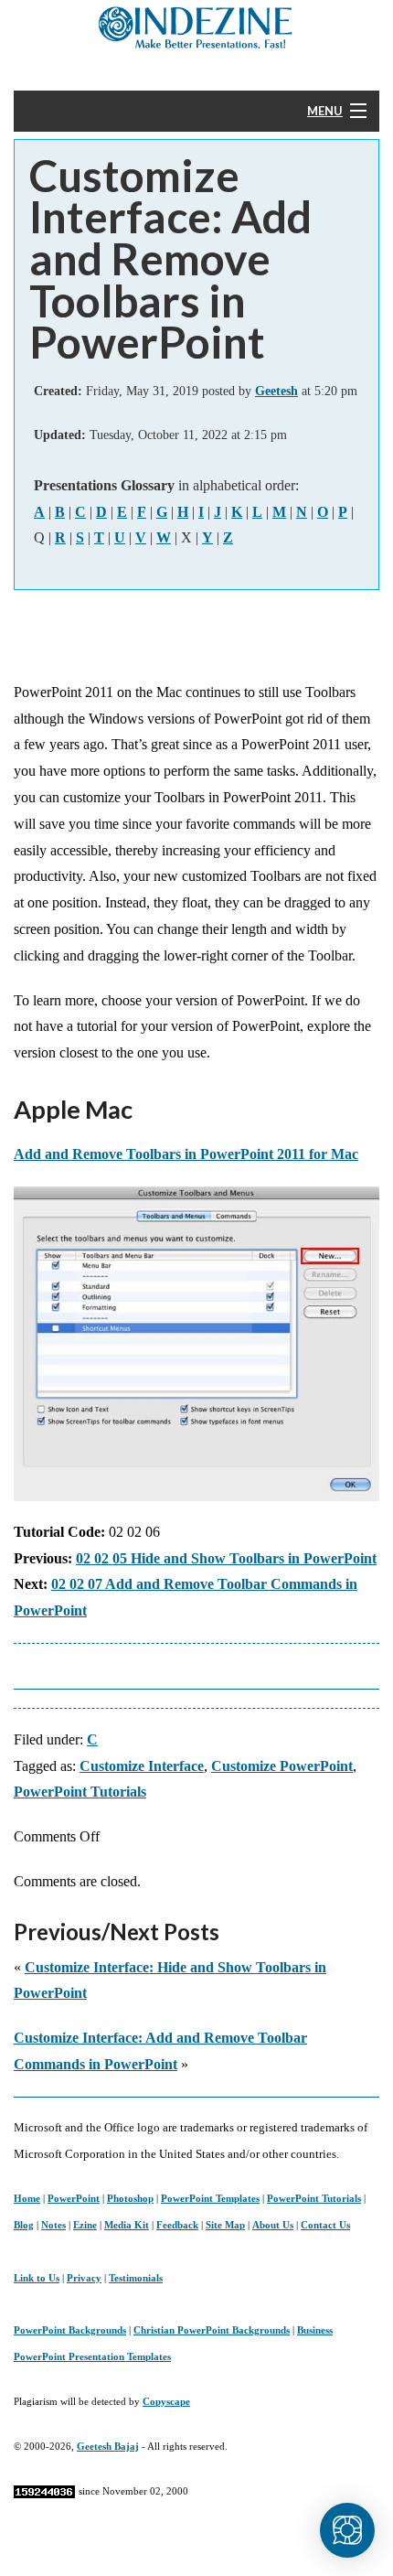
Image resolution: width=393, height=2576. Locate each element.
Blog (24, 2225)
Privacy (84, 2278)
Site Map (225, 2225)
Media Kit (127, 2225)
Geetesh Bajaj (108, 2446)
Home (27, 2198)
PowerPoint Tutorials (80, 1792)
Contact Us (325, 2225)
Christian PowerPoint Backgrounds (212, 2330)
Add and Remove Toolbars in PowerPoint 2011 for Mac (186, 1154)
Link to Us (37, 2278)
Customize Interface (142, 1766)
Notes (53, 2225)
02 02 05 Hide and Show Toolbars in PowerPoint (226, 1558)
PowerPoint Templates (210, 2198)
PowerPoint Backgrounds (70, 2330)
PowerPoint (74, 2198)
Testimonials (136, 2278)
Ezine (85, 2225)
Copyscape (166, 2401)
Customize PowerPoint (282, 1766)
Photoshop (130, 2198)
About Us (273, 2225)
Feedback (177, 2225)
